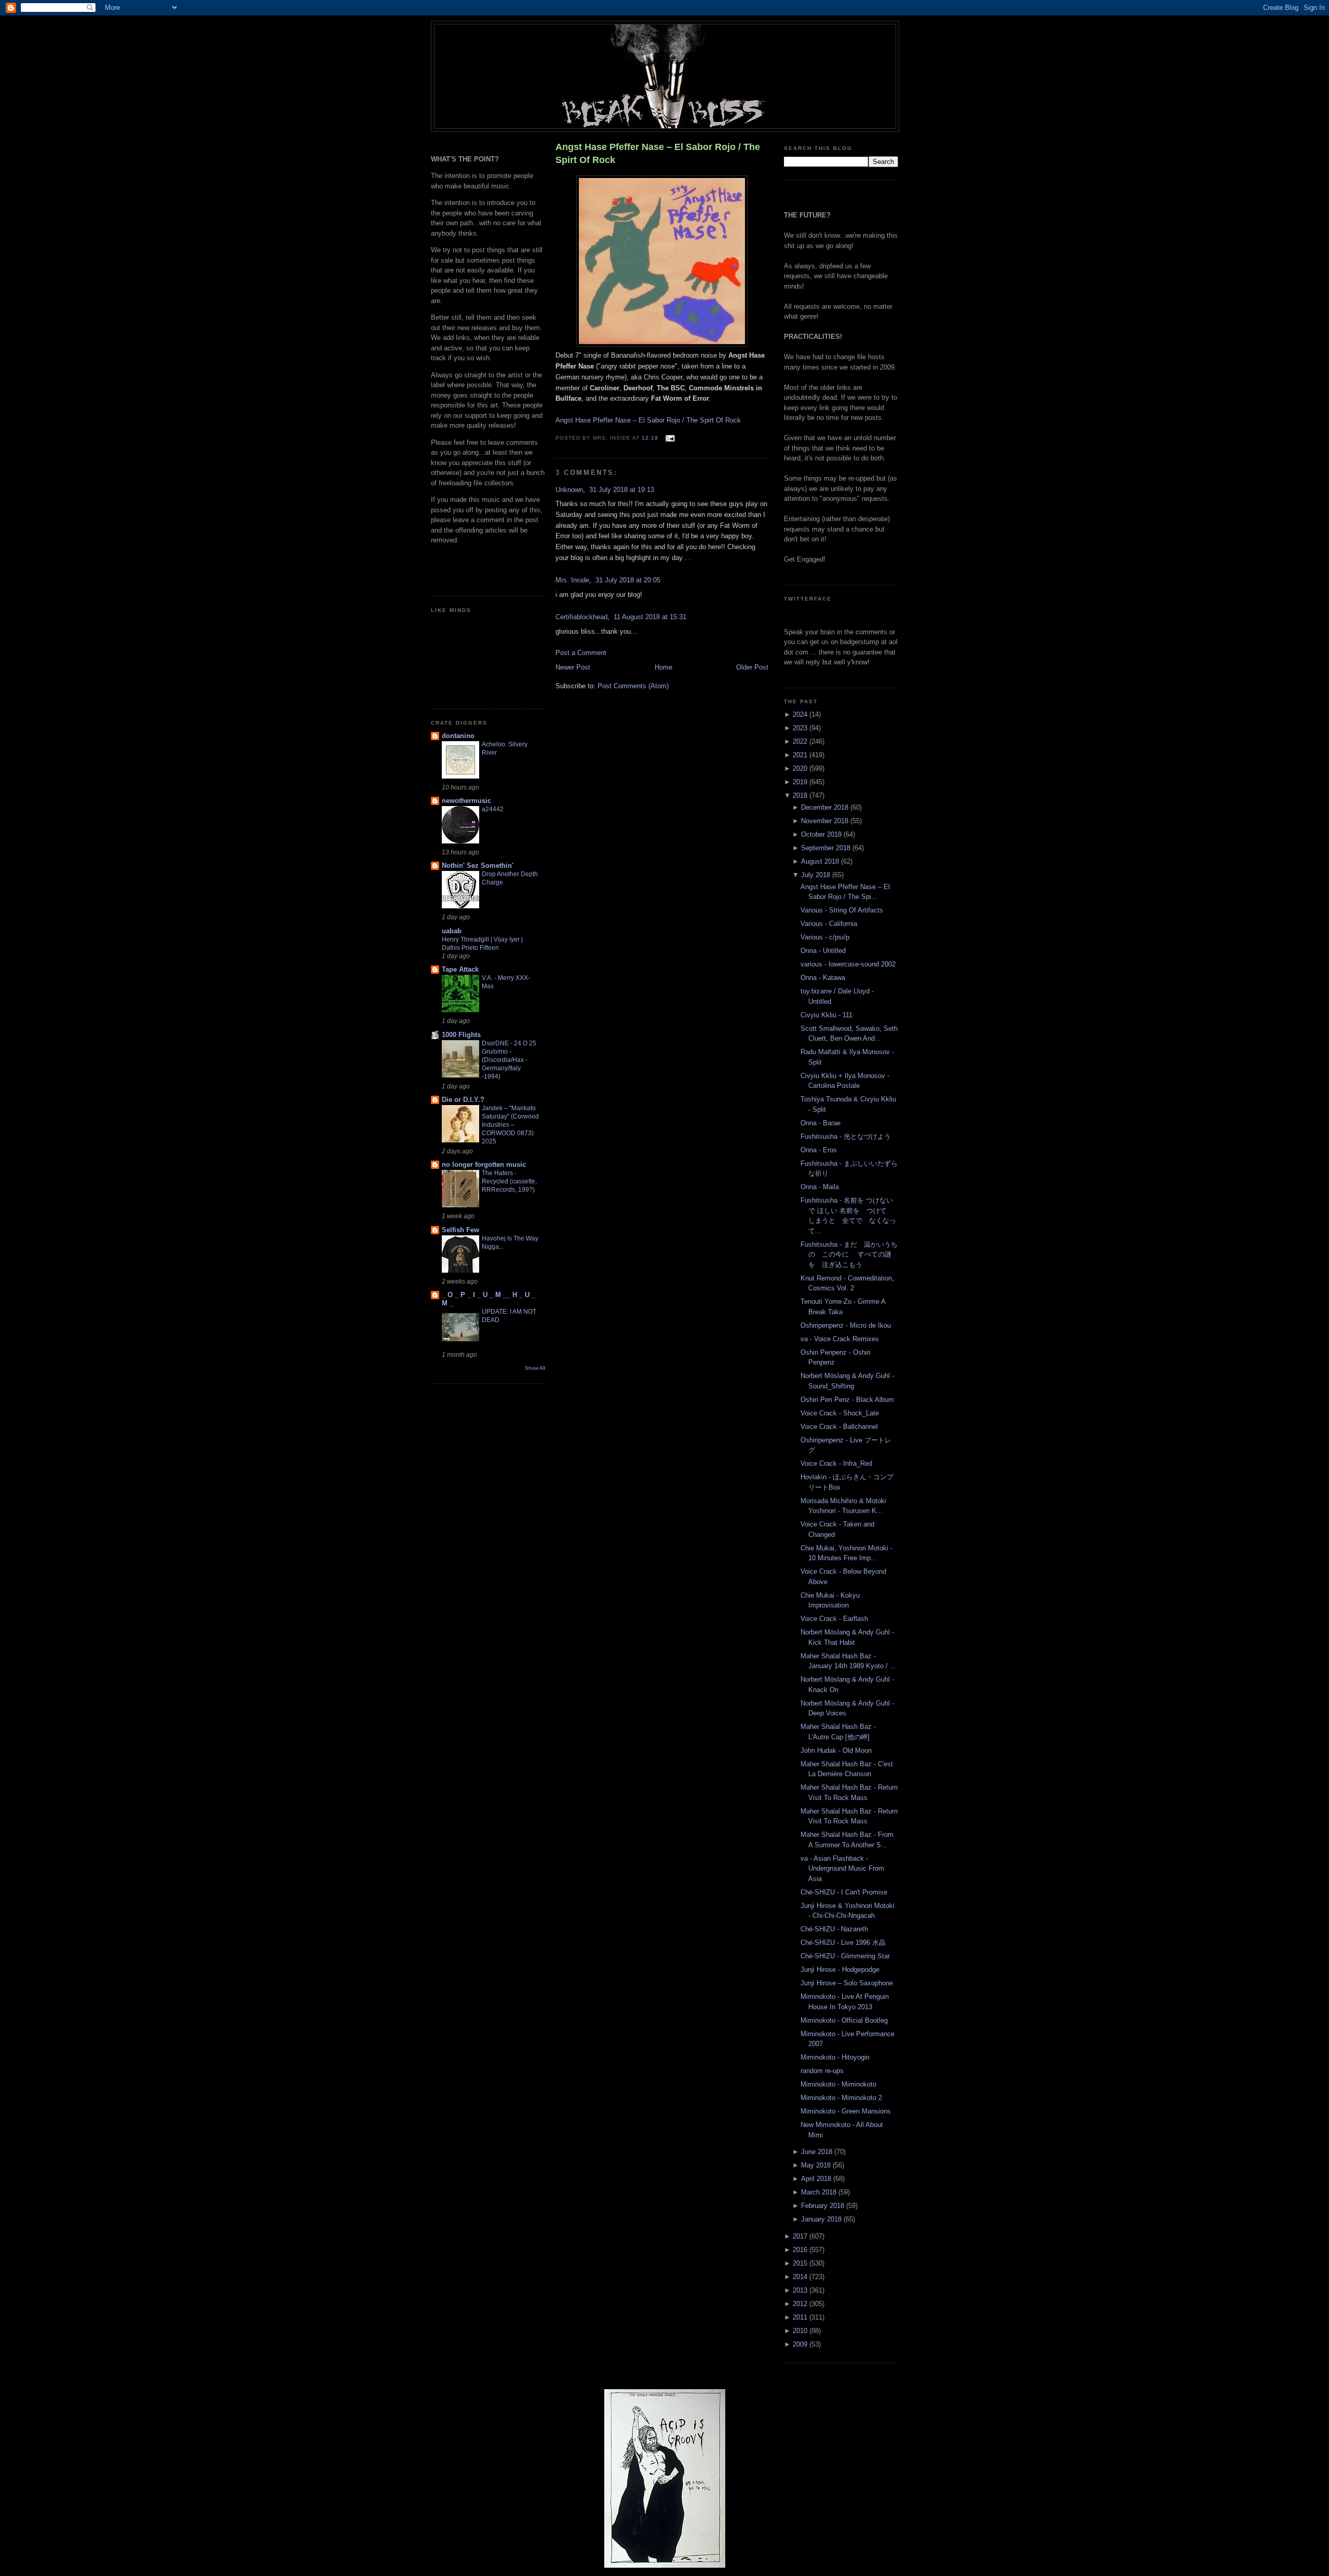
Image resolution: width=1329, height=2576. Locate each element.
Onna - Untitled (823, 951)
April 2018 (817, 2179)
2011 (801, 2317)
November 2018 (826, 821)
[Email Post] (668, 438)
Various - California (829, 924)
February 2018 (824, 2206)
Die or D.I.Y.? (463, 1100)
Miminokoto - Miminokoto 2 (841, 2098)
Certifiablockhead (581, 617)
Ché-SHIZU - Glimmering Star (845, 1956)
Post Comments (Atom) (633, 686)
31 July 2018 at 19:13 (622, 490)
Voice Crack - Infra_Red (836, 1463)
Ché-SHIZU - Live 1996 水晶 (843, 1943)
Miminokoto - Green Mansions (846, 2111)
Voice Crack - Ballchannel (839, 1427)
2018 (801, 795)
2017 (801, 2236)
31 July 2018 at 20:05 (628, 580)
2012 (801, 2304)
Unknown (569, 490)
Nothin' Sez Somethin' (478, 866)
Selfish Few (460, 1230)
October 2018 (822, 834)
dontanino (458, 736)
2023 (801, 728)
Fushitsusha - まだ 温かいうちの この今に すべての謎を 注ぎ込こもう (849, 1255)
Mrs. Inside (572, 580)
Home (663, 667)
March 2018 (820, 2192)
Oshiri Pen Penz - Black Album (847, 1400)
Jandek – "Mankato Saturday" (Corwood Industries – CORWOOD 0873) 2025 (510, 1125)
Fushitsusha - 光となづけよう (846, 1136)
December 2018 (826, 807)
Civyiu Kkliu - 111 (826, 1015)
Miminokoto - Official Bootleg (844, 2020)
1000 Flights (461, 1035)
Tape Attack (460, 969)
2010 (801, 2331)
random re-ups (822, 2071)
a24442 (493, 809)
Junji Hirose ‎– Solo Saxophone (847, 1983)
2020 (801, 768)
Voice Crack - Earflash (834, 1619)
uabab (452, 931)
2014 (801, 2277)
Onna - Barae (821, 1123)
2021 (801, 755)
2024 (801, 714)
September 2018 (827, 848)
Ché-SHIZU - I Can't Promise (844, 1892)
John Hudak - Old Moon (836, 1750)
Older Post (752, 667)
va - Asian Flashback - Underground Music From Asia (842, 1869)
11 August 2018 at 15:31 (650, 617)
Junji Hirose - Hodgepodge (840, 1970)
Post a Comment (581, 653)
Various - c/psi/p (825, 937)
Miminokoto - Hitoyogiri (835, 2057)
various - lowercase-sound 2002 (848, 964)
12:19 (650, 438)
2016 (801, 2250)
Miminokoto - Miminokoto (838, 2084)
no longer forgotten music (484, 1164)
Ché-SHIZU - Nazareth (834, 1929)
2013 (801, 2290)
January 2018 (822, 2219)
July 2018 (817, 875)
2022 (801, 741)
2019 (801, 782)
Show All (535, 1368)
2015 (801, 2263)
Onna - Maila (820, 1187)
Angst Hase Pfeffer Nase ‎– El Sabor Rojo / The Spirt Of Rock (658, 153)
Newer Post (573, 667)
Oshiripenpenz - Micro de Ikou (846, 1325)
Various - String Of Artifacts (842, 910)
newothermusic (466, 801)
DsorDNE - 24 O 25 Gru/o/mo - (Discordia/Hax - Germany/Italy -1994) (509, 1060)
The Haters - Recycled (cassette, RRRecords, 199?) (509, 1181)
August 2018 (821, 861)
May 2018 (817, 2165)
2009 (801, 2344)
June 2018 (818, 2152)
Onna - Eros (819, 1150)
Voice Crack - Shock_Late (840, 1413)
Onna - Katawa (823, 978)
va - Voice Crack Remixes (840, 1339)
